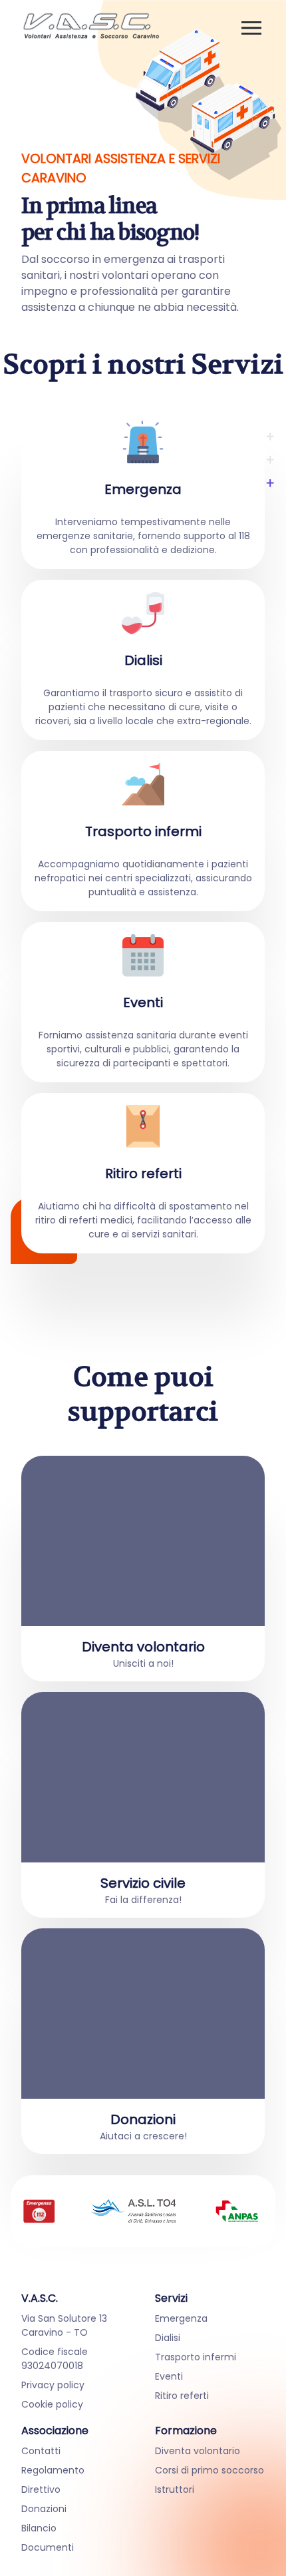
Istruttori (175, 2489)
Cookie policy (52, 2404)
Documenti (48, 2547)
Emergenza (181, 2318)
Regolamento (53, 2470)
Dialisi (168, 2338)
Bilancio (39, 2528)
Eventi (169, 2376)
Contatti (41, 2451)
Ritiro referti (182, 2396)
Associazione (55, 2431)
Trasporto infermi (196, 2357)
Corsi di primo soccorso (210, 2470)
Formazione (186, 2431)
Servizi (171, 2298)
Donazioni (44, 2509)
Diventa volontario (198, 2451)
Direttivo (41, 2489)
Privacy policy (53, 2385)
